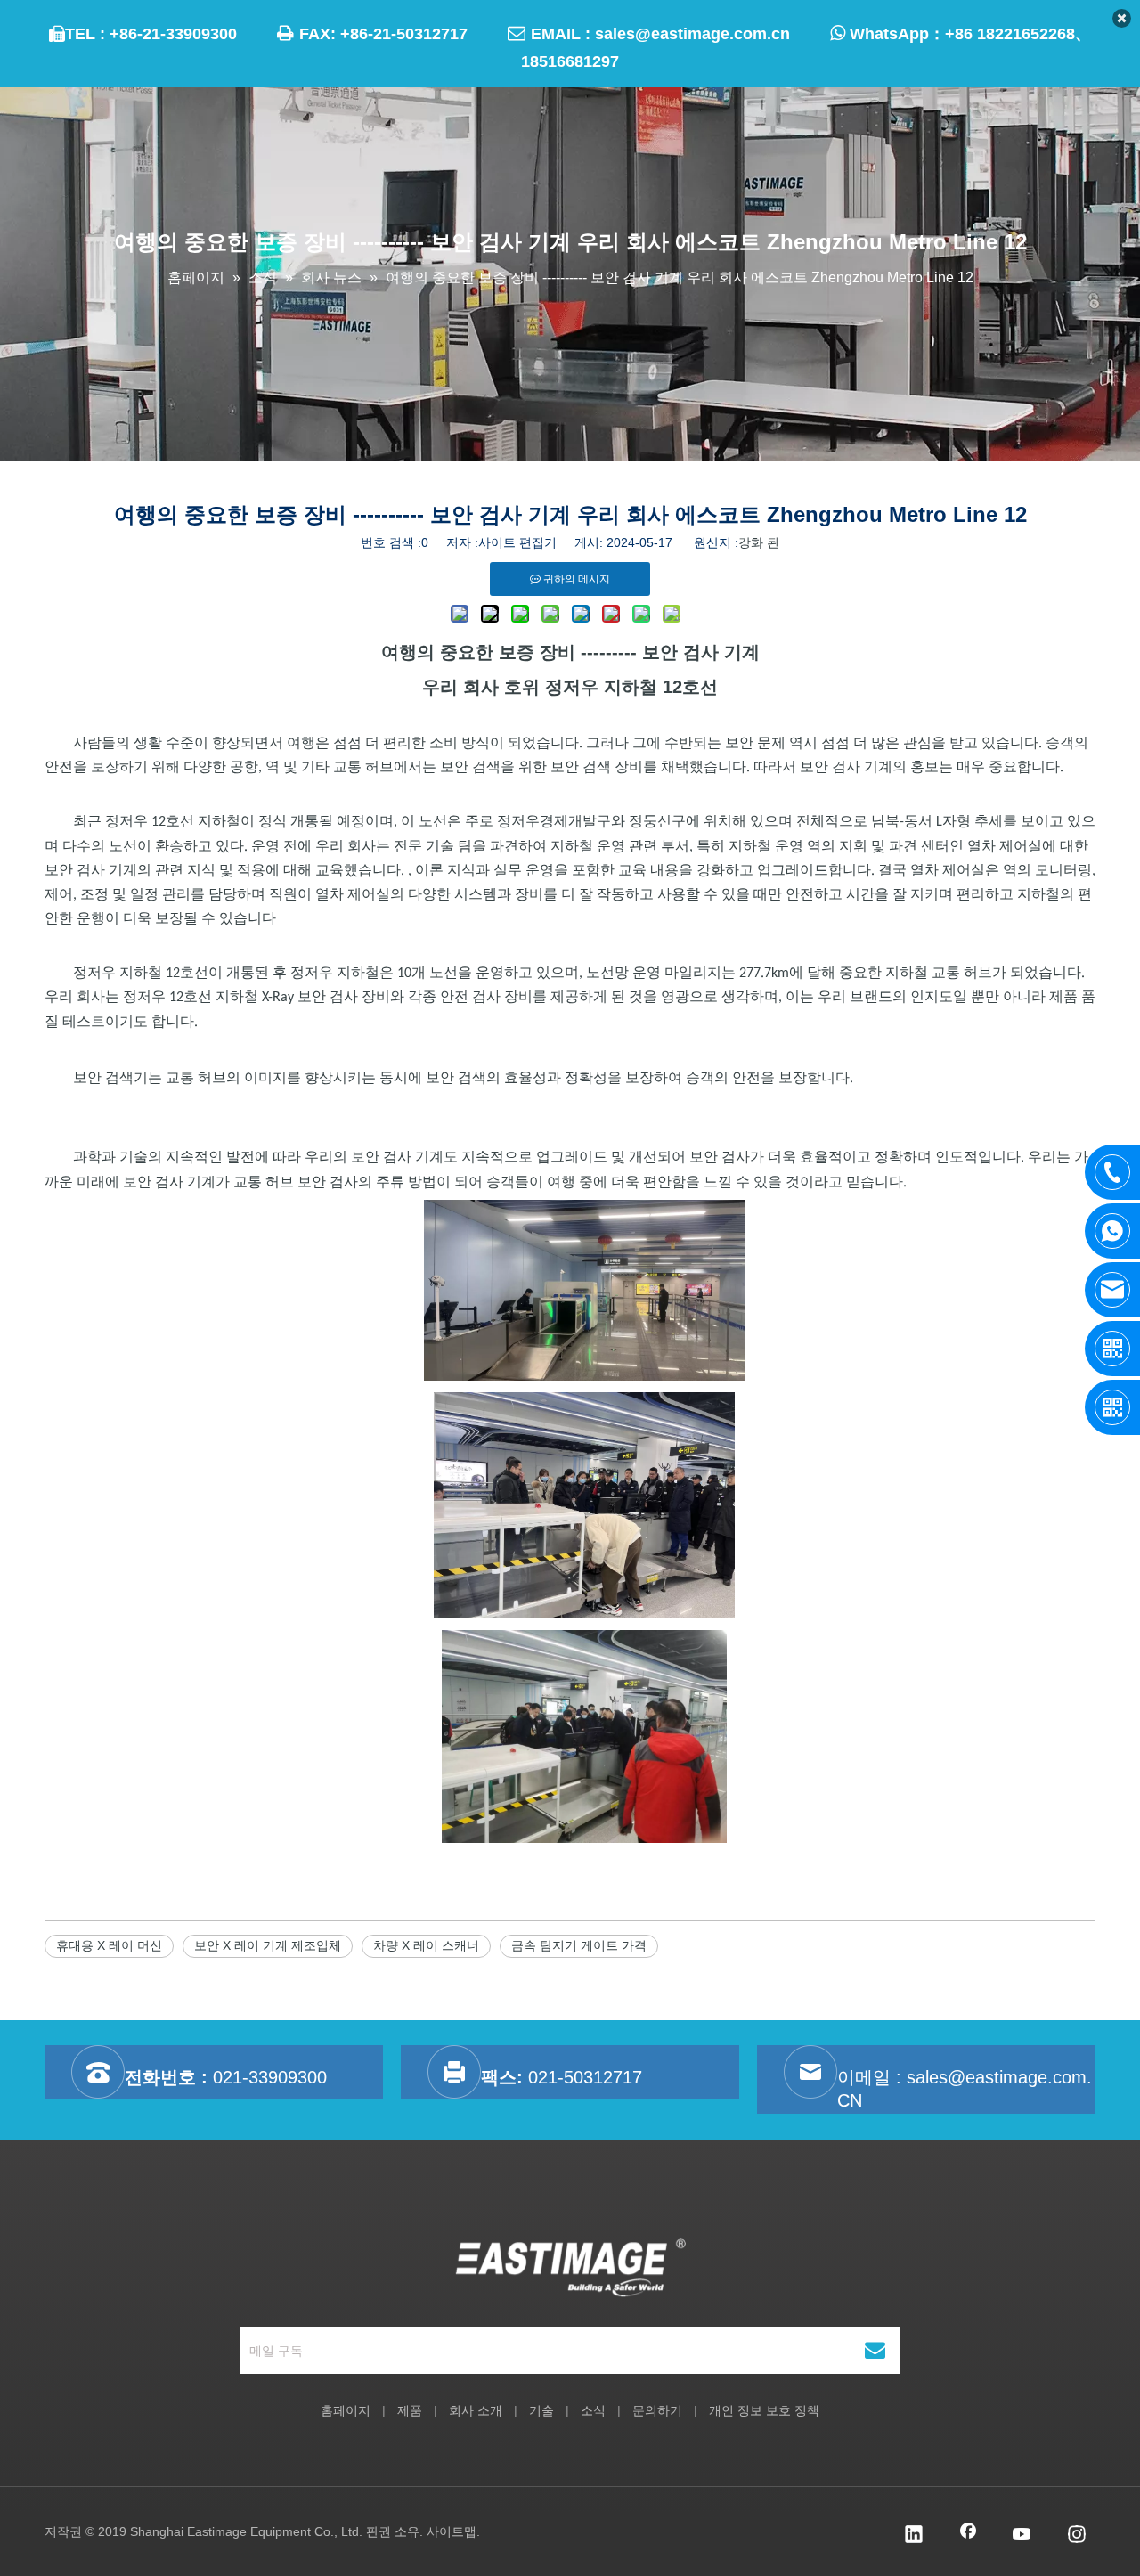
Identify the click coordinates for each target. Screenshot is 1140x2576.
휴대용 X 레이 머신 (109, 1945)
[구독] (875, 2351)
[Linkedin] (914, 2536)
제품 (410, 2410)
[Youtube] (1022, 2536)
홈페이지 (346, 2410)
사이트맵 (452, 2531)
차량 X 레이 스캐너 (426, 1945)
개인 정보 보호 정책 (764, 2410)
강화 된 (759, 542)
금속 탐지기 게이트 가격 (579, 1945)
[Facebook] (968, 2536)
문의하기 (657, 2410)
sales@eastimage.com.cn (692, 34)
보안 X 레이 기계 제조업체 (268, 1945)
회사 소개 (476, 2410)
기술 (541, 2410)
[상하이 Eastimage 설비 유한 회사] (570, 2268)
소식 (593, 2410)
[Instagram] (1077, 2536)
